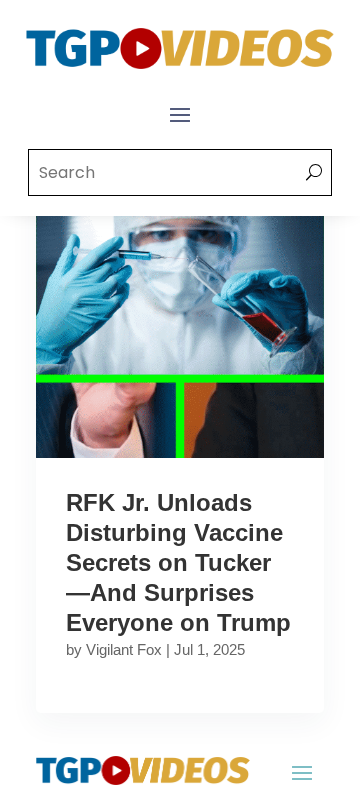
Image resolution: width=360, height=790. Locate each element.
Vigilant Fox (124, 649)
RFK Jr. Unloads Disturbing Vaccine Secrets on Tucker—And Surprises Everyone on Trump (178, 562)
